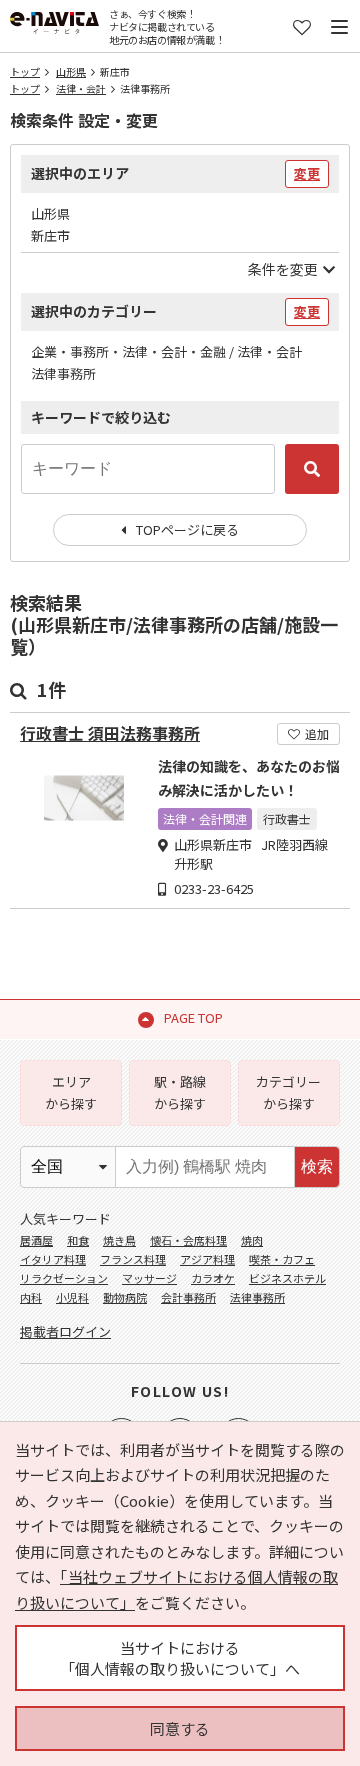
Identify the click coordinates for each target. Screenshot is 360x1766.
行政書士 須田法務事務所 (110, 733)
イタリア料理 (53, 1259)
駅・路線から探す (180, 1092)
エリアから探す (71, 1092)
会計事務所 (188, 1297)
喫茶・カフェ (282, 1259)
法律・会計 (81, 88)
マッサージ (149, 1278)
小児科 (72, 1297)
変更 (307, 173)
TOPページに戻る (187, 529)
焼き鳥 (119, 1240)
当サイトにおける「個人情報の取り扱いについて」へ (180, 1658)
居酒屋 (36, 1240)
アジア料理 (207, 1259)
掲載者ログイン (65, 1331)
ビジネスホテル (287, 1278)
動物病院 (125, 1297)
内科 (31, 1297)
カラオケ (213, 1278)
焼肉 (252, 1240)
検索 (317, 1166)
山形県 (71, 71)
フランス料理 (133, 1259)
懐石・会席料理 (188, 1240)
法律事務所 (257, 1297)
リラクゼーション (64, 1278)
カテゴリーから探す (288, 1092)
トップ (25, 71)
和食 (78, 1240)
